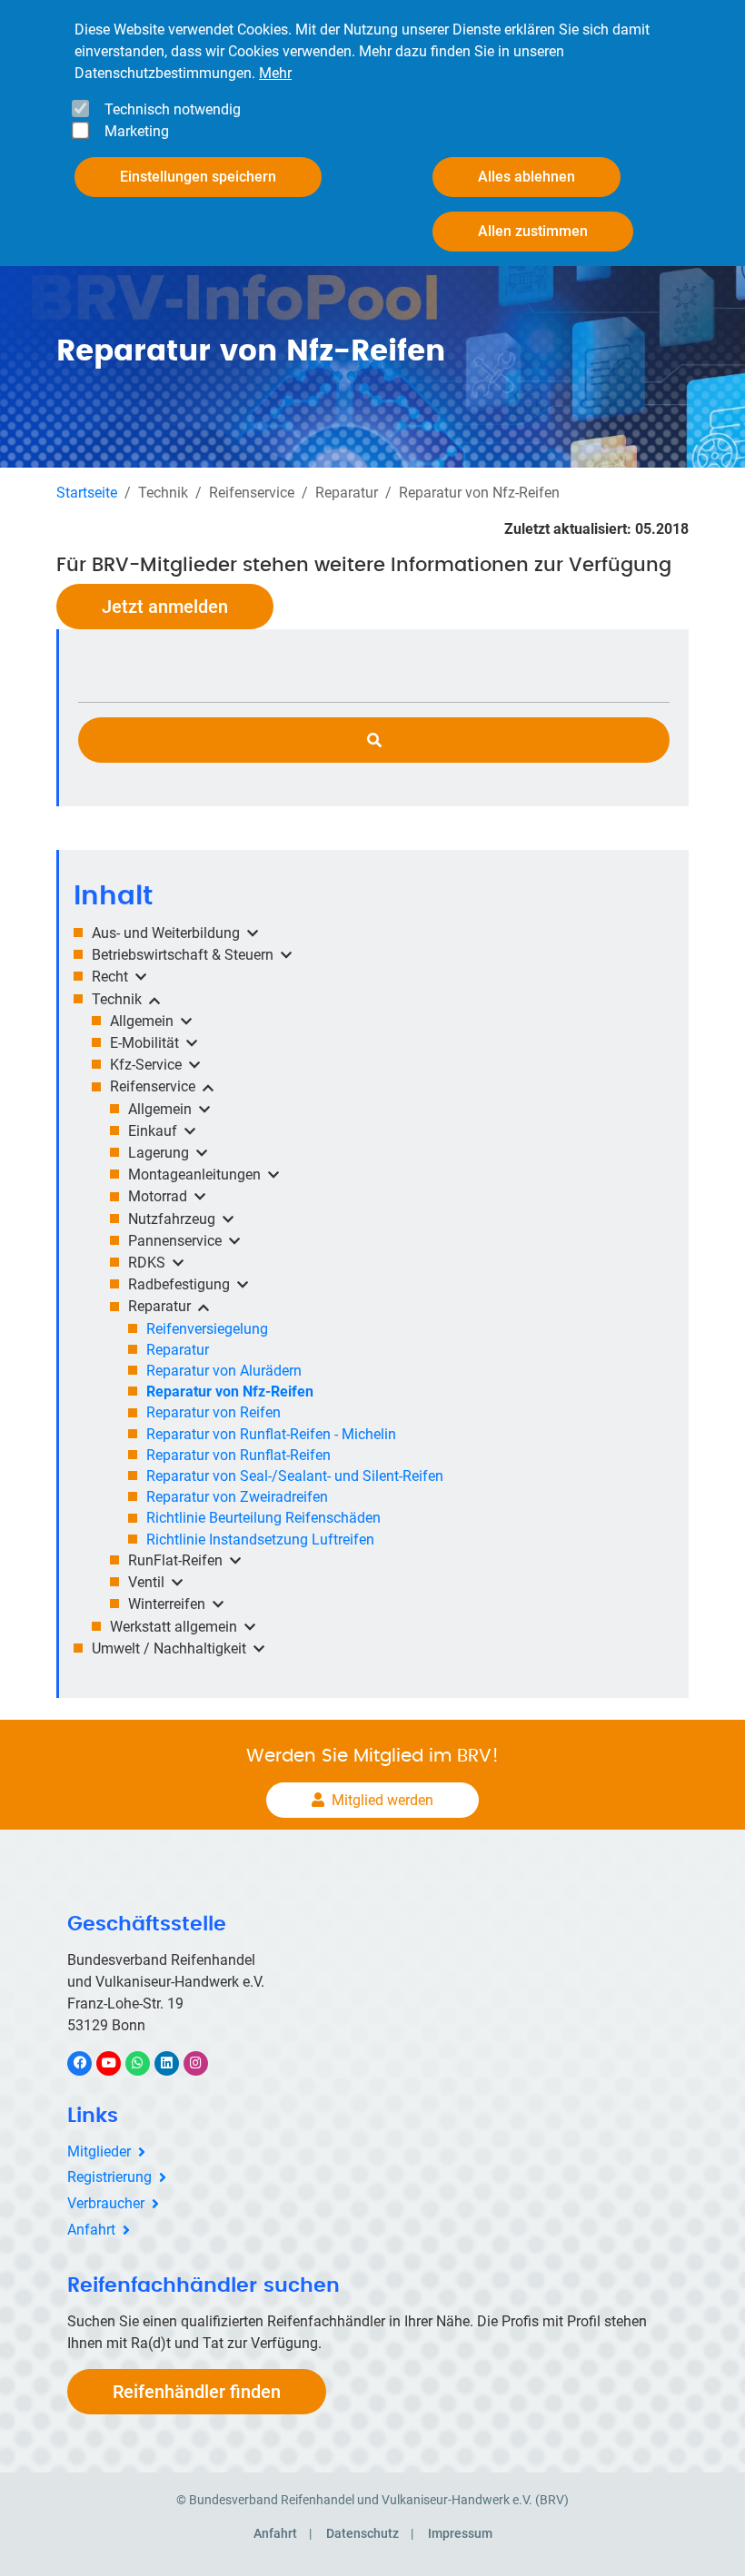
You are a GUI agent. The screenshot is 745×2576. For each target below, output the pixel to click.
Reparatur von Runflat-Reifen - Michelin (271, 1434)
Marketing (137, 131)
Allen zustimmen (533, 231)
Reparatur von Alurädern (224, 1371)
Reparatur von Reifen (214, 1412)
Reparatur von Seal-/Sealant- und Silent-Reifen (295, 1476)
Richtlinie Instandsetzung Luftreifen (260, 1540)
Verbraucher (106, 2203)
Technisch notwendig (173, 109)
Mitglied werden (382, 1800)
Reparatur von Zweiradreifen (237, 1497)
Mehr (275, 73)
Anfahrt (91, 2230)
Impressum (460, 2533)
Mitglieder (99, 2152)
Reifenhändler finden (197, 2392)
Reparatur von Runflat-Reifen (238, 1455)
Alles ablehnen (526, 177)
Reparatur (178, 1350)
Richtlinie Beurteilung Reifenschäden (263, 1518)
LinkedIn (176, 2063)
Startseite (87, 493)
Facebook (89, 2063)
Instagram (205, 2063)
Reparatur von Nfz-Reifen (230, 1392)
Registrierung (109, 2177)
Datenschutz (363, 2533)
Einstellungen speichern (198, 177)
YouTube (119, 2063)
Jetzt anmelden (165, 607)
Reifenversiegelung (207, 1329)
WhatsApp (147, 2063)
